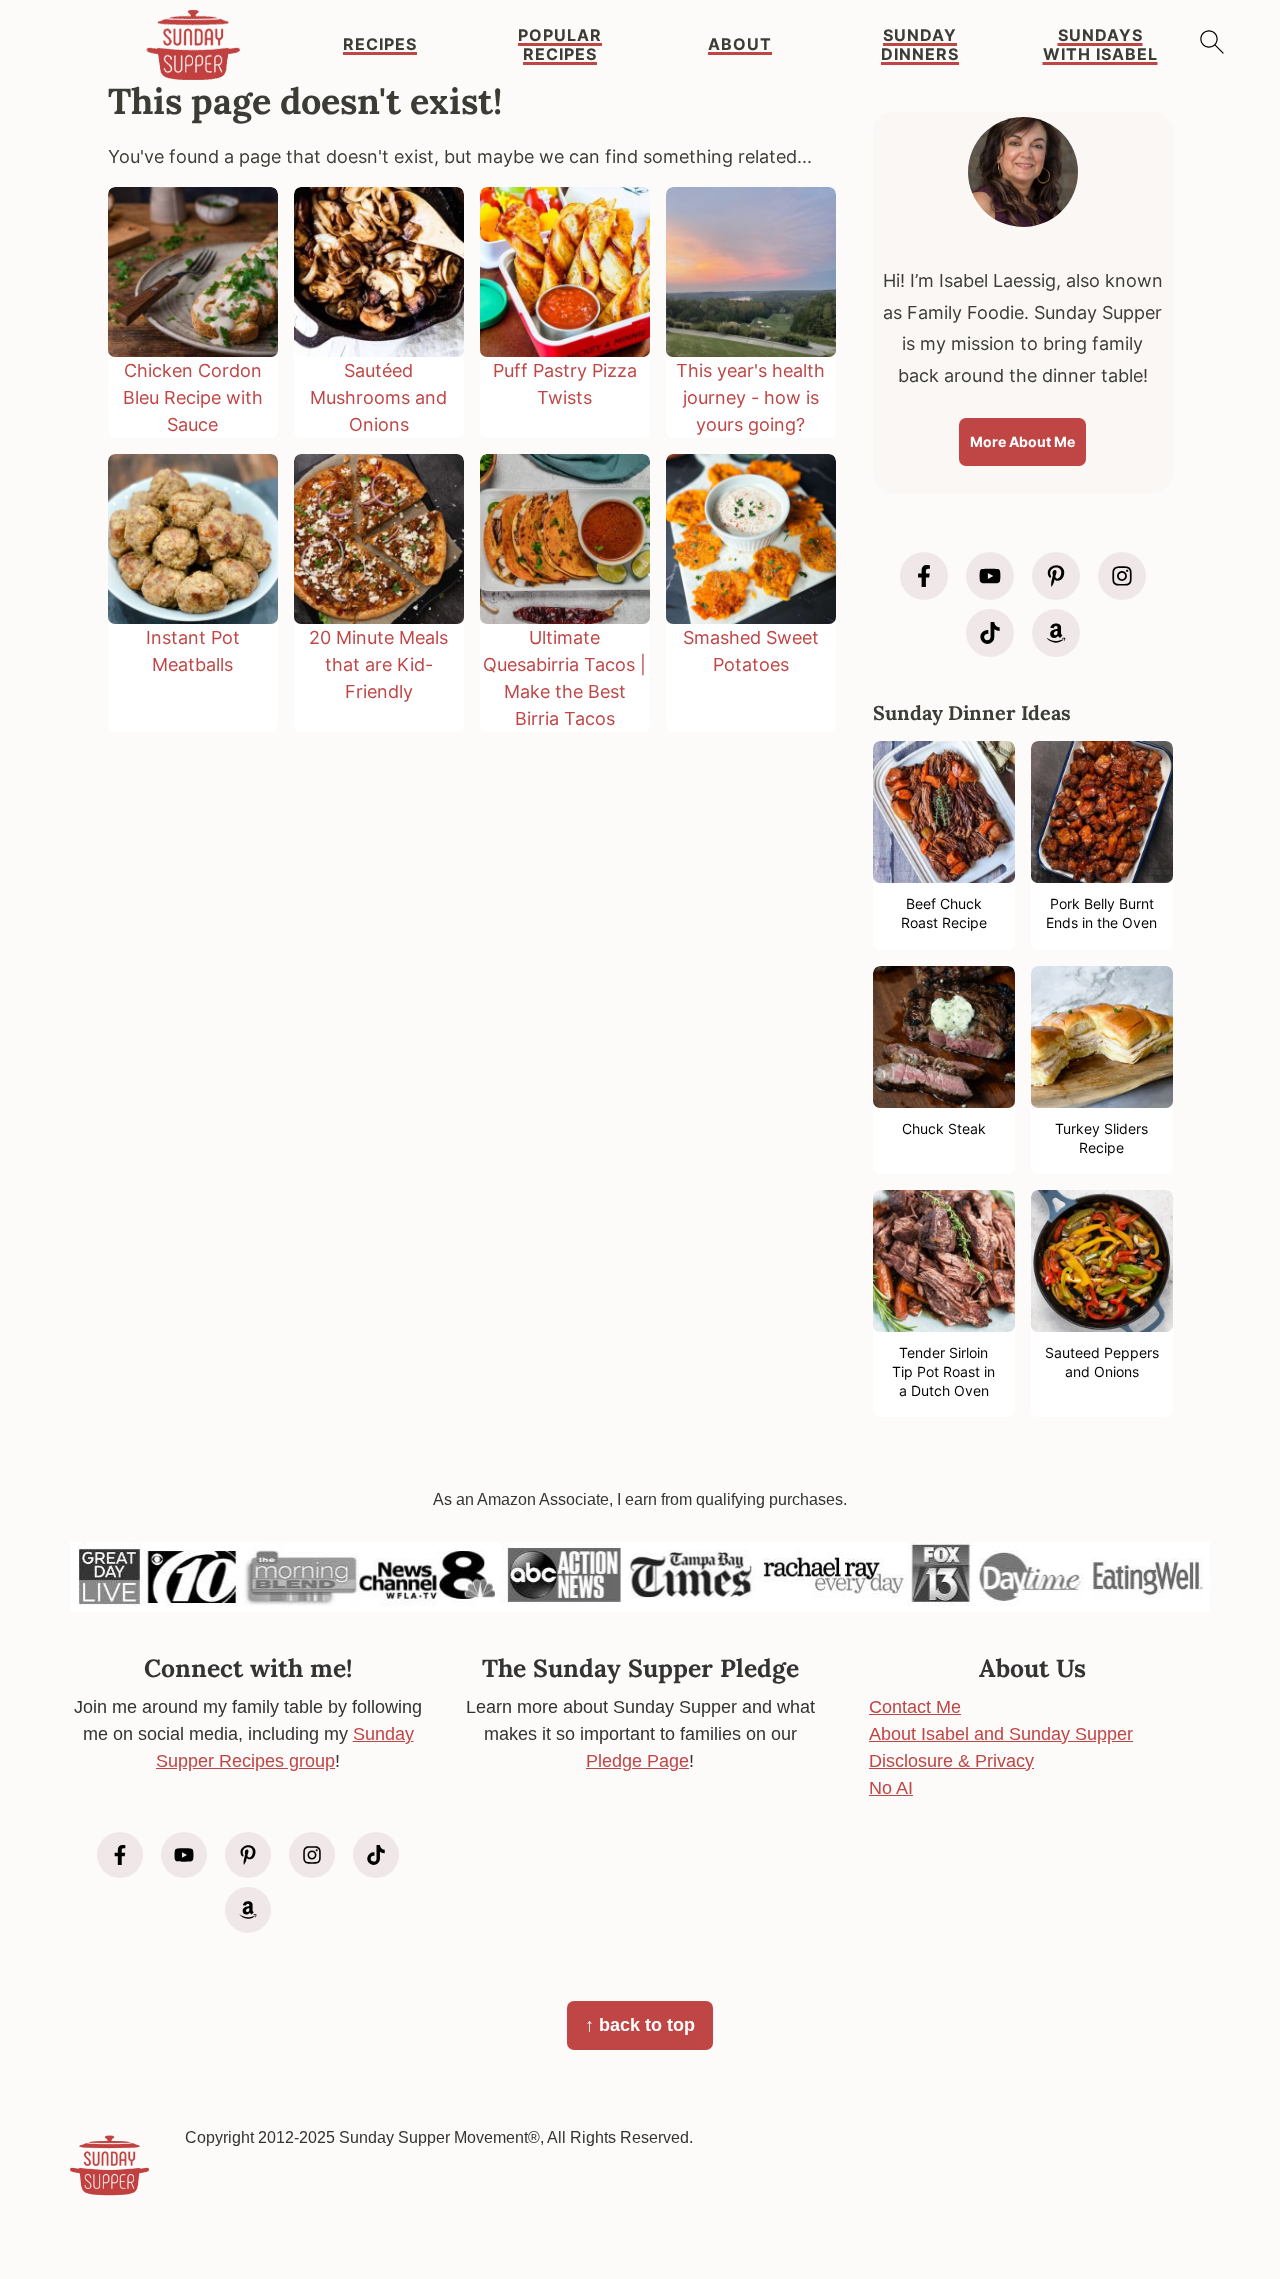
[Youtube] (990, 576)
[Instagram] (1122, 576)
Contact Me (915, 1707)
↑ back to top (640, 2025)
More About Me (1022, 441)
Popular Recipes (560, 45)
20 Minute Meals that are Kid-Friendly (378, 664)
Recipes (380, 44)
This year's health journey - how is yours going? (750, 397)
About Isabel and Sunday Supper (1001, 1734)
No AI (891, 1788)
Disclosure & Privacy (951, 1761)
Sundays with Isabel (1100, 45)
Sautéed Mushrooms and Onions (378, 397)
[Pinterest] (1056, 576)
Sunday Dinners (920, 45)
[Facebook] (924, 576)
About (740, 44)
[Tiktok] (990, 633)
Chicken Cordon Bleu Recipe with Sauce (193, 397)
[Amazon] (1056, 633)
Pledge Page (637, 1761)
